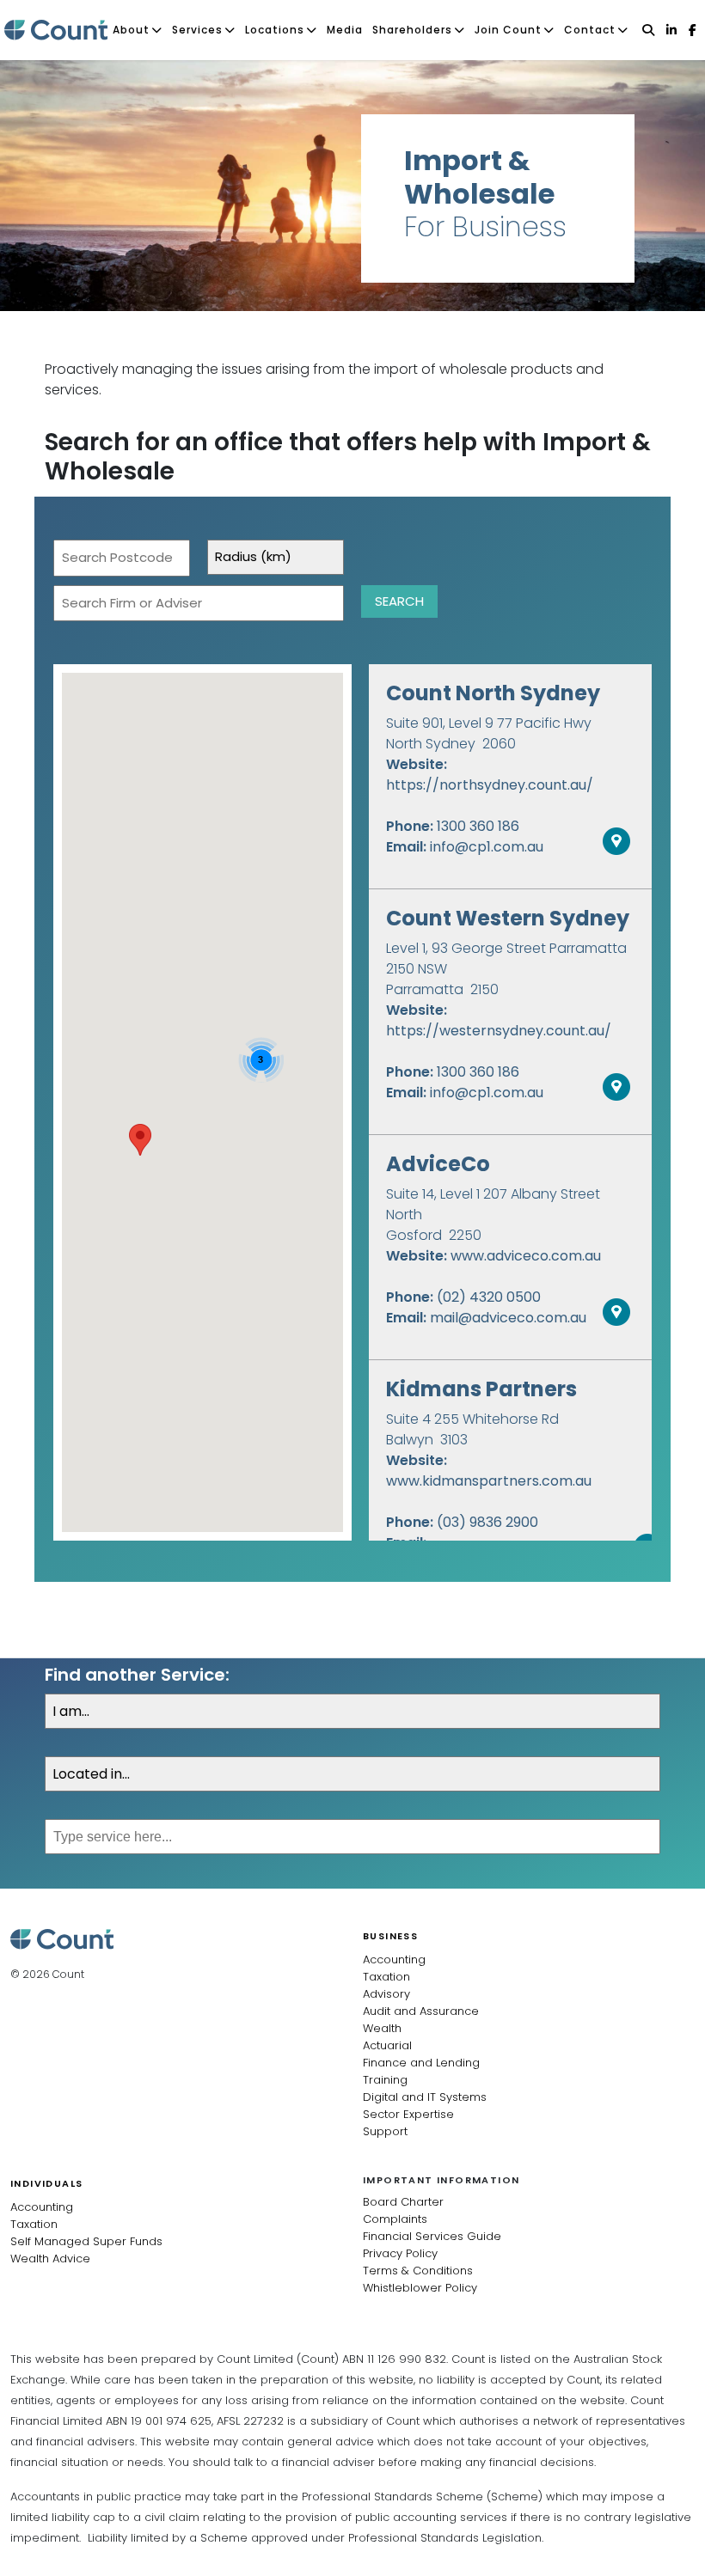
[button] (140, 1140)
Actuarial (387, 2045)
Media (345, 30)
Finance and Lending (421, 2063)
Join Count (508, 30)
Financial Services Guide (432, 2236)
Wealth (382, 2028)
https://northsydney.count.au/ (490, 785)
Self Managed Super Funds (86, 2241)
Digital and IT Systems (425, 2097)
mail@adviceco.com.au (508, 1318)
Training (385, 2080)
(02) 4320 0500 (489, 1297)
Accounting (394, 1959)
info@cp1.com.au (487, 847)
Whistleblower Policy (420, 2288)
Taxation (386, 1977)
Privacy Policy (400, 2253)
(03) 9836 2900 (487, 1522)
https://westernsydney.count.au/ (499, 1031)
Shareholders (412, 30)
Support (385, 2131)
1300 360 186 (478, 826)
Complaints (395, 2219)
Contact (590, 30)
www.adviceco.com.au (526, 1256)
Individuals (46, 2183)
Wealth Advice (50, 2259)
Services (197, 30)
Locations (275, 30)
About (131, 30)
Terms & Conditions (418, 2271)
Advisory (386, 1994)
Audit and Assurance (421, 2011)
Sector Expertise (408, 2114)
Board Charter (403, 2202)
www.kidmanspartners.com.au (489, 1481)
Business (390, 1936)
